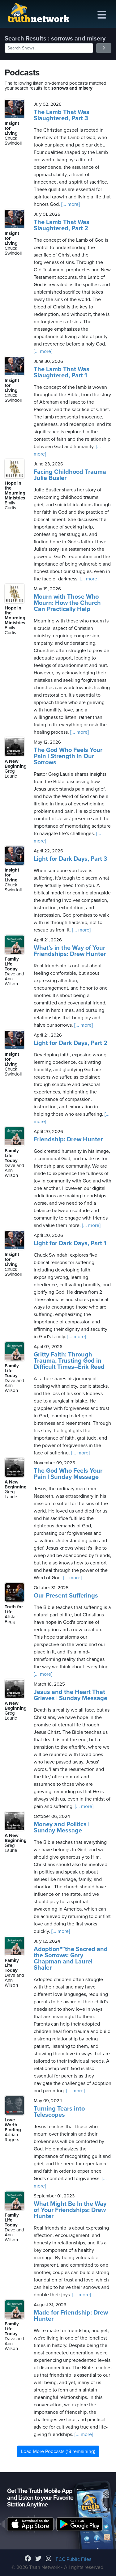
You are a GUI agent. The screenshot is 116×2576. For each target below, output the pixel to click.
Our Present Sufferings (66, 1596)
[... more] (70, 204)
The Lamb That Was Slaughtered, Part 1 (62, 372)
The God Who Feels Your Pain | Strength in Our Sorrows (68, 756)
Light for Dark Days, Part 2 (71, 1043)
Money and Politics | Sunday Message (62, 1827)
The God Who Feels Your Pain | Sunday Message (68, 1474)
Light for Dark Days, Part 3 (71, 859)
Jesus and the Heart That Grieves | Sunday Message (71, 1695)
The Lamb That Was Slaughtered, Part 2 (62, 225)
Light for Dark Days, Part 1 (70, 1243)
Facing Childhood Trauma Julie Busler (70, 475)
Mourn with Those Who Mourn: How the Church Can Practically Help (67, 603)
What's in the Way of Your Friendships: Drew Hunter (70, 951)
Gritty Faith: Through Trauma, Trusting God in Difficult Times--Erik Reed (69, 1361)
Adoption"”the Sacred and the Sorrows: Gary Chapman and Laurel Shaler (71, 1959)
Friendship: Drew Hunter (68, 1139)
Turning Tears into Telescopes (59, 2112)
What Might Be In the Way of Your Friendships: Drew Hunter (70, 2210)
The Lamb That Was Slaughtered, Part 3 (62, 115)
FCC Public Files (73, 2559)
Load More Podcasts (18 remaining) (58, 2451)
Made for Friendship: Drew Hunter (71, 2316)
